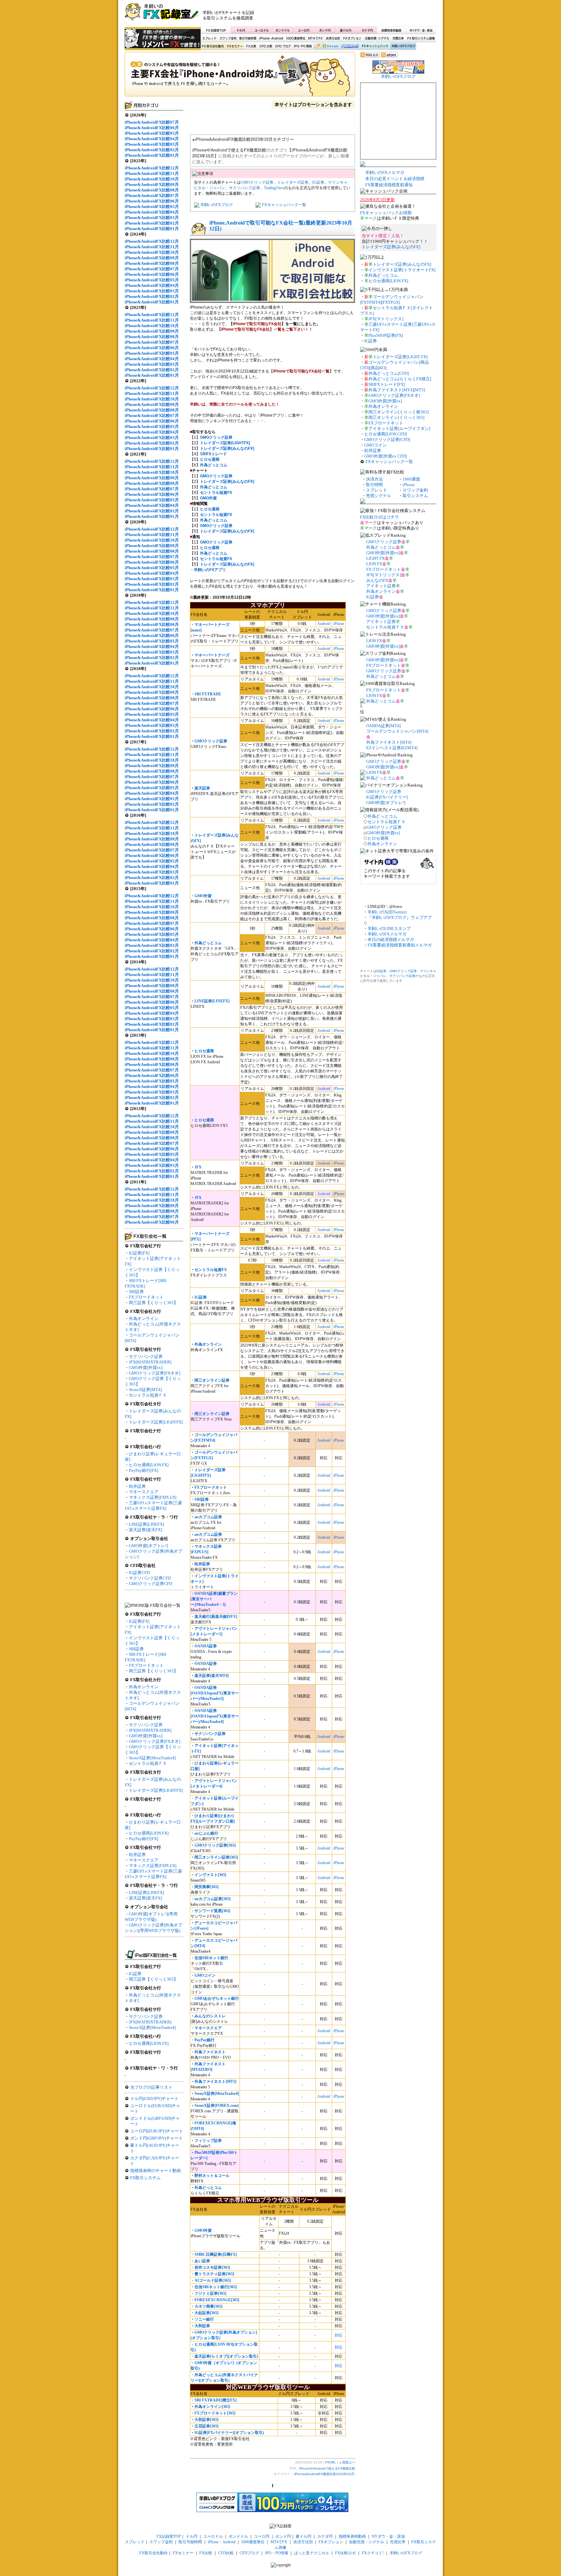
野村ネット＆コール (212, 2176)
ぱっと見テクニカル (325, 46)
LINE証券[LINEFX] (146, 1524)
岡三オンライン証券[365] (216, 1857)
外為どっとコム (208, 943)
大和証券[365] (206, 2420)
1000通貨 (411, 479)
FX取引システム (145, 2178)
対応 (339, 2335)
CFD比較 (265, 46)
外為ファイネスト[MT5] (215, 2082)
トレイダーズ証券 (293, 182)
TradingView (274, 188)
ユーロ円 (304, 30)
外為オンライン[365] (212, 2407)
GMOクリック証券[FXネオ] (155, 1373)
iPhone (339, 624)
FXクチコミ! (373, 2553)
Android (324, 624)
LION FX (374, 564)
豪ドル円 (346, 30)
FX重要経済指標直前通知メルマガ (400, 945)
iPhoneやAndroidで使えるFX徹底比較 (240, 76)
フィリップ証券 (208, 2141)
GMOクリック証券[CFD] (387, 440)
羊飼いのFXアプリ (210, 570)
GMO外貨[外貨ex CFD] (386, 456)
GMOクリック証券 (257, 182)
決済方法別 (333, 38)
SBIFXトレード (213, 454)
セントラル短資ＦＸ (148, 1395)
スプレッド (209, 38)
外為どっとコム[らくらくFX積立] (400, 379)
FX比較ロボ (350, 46)
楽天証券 (202, 788)
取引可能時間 (248, 38)
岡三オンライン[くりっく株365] (399, 412)
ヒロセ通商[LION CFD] (386, 434)
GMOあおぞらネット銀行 (217, 1998)
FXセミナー (235, 46)
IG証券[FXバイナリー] (387, 797)
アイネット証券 (381, 586)
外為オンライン (144, 1319)
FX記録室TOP (216, 30)
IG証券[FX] (139, 1253)
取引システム (415, 496)
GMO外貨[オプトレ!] (148, 1546)
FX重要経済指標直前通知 (389, 185)
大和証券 (202, 2326)
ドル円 (241, 30)
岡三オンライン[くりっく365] (396, 417)
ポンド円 (325, 30)
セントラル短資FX (216, 493)
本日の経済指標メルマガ (391, 940)
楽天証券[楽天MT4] (212, 1676)
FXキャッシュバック (375, 46)
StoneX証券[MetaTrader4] (152, 1758)
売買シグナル (379, 496)
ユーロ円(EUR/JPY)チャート (157, 2131)
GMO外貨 (208, 498)
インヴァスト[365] (210, 1875)
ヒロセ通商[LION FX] (149, 1465)
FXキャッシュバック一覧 (284, 205)
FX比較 (251, 46)
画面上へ (349, 2462)
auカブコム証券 (208, 1517)
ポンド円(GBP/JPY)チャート (156, 2138)
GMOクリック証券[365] (215, 1845)
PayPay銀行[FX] (143, 1470)
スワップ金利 (228, 38)
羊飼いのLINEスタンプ (389, 928)
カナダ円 (366, 30)
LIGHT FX (375, 558)
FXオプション (352, 38)
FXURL (331, 2462)
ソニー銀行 (204, 2319)
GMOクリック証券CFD (150, 1584)
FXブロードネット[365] (215, 2413)
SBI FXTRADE (208, 694)
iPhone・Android (272, 38)
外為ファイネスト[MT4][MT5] (397, 390)
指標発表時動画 (391, 30)
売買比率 (398, 38)
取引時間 (374, 485)
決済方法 (374, 479)
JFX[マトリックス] (386, 319)
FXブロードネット (146, 1297)
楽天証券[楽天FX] (145, 1530)
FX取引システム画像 (421, 38)
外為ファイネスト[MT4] (389, 742)
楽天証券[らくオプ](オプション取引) (226, 2356)
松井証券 (137, 1486)
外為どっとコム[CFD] (389, 373)
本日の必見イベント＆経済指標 (395, 179)
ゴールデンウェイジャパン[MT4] (397, 731)
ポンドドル (283, 30)
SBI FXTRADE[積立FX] (216, 2400)
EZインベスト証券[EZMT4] (392, 748)
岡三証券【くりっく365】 (153, 1303)
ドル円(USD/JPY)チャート (154, 2099)
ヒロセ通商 (210, 459)
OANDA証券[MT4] (383, 726)
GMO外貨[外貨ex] (146, 1367)
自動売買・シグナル (377, 38)
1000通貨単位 (296, 38)
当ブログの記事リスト (151, 2087)
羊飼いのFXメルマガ (385, 172)
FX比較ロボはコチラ (380, 517)
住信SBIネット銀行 (211, 1958)
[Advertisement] (359, 15)
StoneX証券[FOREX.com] (217, 2106)
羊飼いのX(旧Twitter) (387, 912)
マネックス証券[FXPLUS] (153, 1497)
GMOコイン (205, 1975)
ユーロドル (262, 30)
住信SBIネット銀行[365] (216, 2287)
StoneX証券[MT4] (145, 1390)
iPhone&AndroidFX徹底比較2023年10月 (324, 2474)
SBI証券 (136, 1292)
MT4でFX (316, 38)
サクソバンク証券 (146, 1356)
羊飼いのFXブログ (403, 46)
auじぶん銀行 (206, 1833)
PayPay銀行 (205, 2040)
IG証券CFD (139, 1573)
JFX (198, 1167)
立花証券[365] (206, 2426)
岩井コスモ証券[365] (212, 2267)
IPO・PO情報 (302, 46)
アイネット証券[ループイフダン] (399, 428)
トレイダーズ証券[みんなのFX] (227, 448)
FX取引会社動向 (213, 46)
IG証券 (135, 1974)
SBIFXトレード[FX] (387, 384)
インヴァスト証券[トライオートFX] (402, 270)
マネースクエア (144, 1492)
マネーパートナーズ (212, 655)
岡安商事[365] (206, 1887)
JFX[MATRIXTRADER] (150, 1362)
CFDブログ (283, 46)
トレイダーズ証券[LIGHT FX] (400, 357)
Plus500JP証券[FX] (386, 335)
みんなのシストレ (210, 2016)
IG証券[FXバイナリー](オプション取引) (229, 2433)
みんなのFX (377, 580)
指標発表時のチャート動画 (156, 2171)
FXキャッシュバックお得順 (386, 213)
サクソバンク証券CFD (150, 1578)
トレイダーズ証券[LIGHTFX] (156, 1422)
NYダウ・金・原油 (421, 30)
